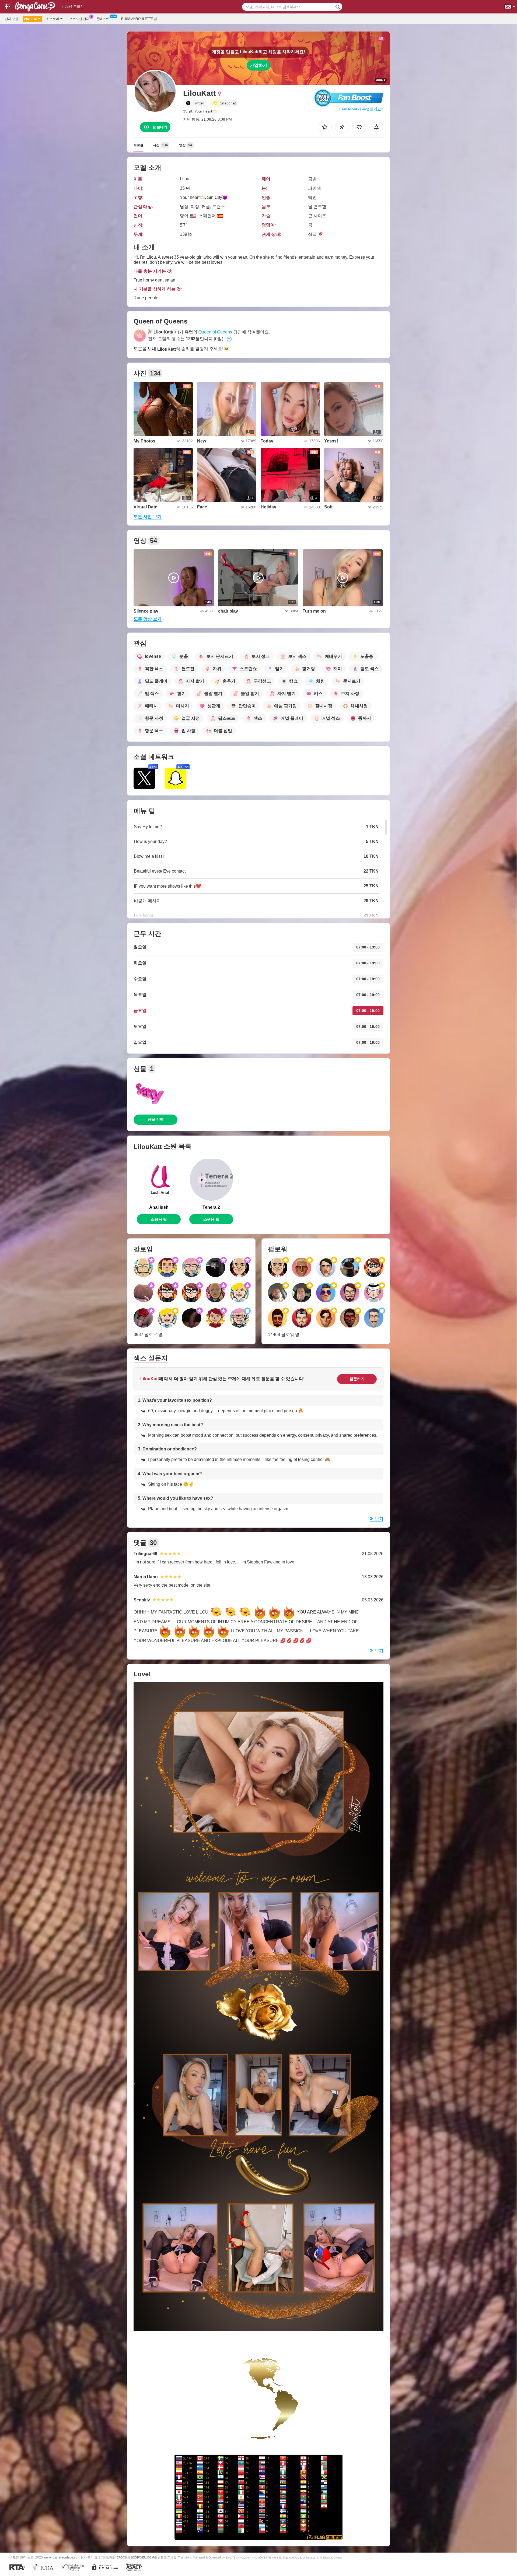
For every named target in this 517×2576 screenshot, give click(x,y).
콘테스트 (103, 19)
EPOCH (122, 2557)
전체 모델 (12, 19)
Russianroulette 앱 (139, 19)
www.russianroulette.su (61, 2557)
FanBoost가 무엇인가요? (361, 109)
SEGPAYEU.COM (142, 2557)
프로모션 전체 (79, 19)
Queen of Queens (215, 332)
